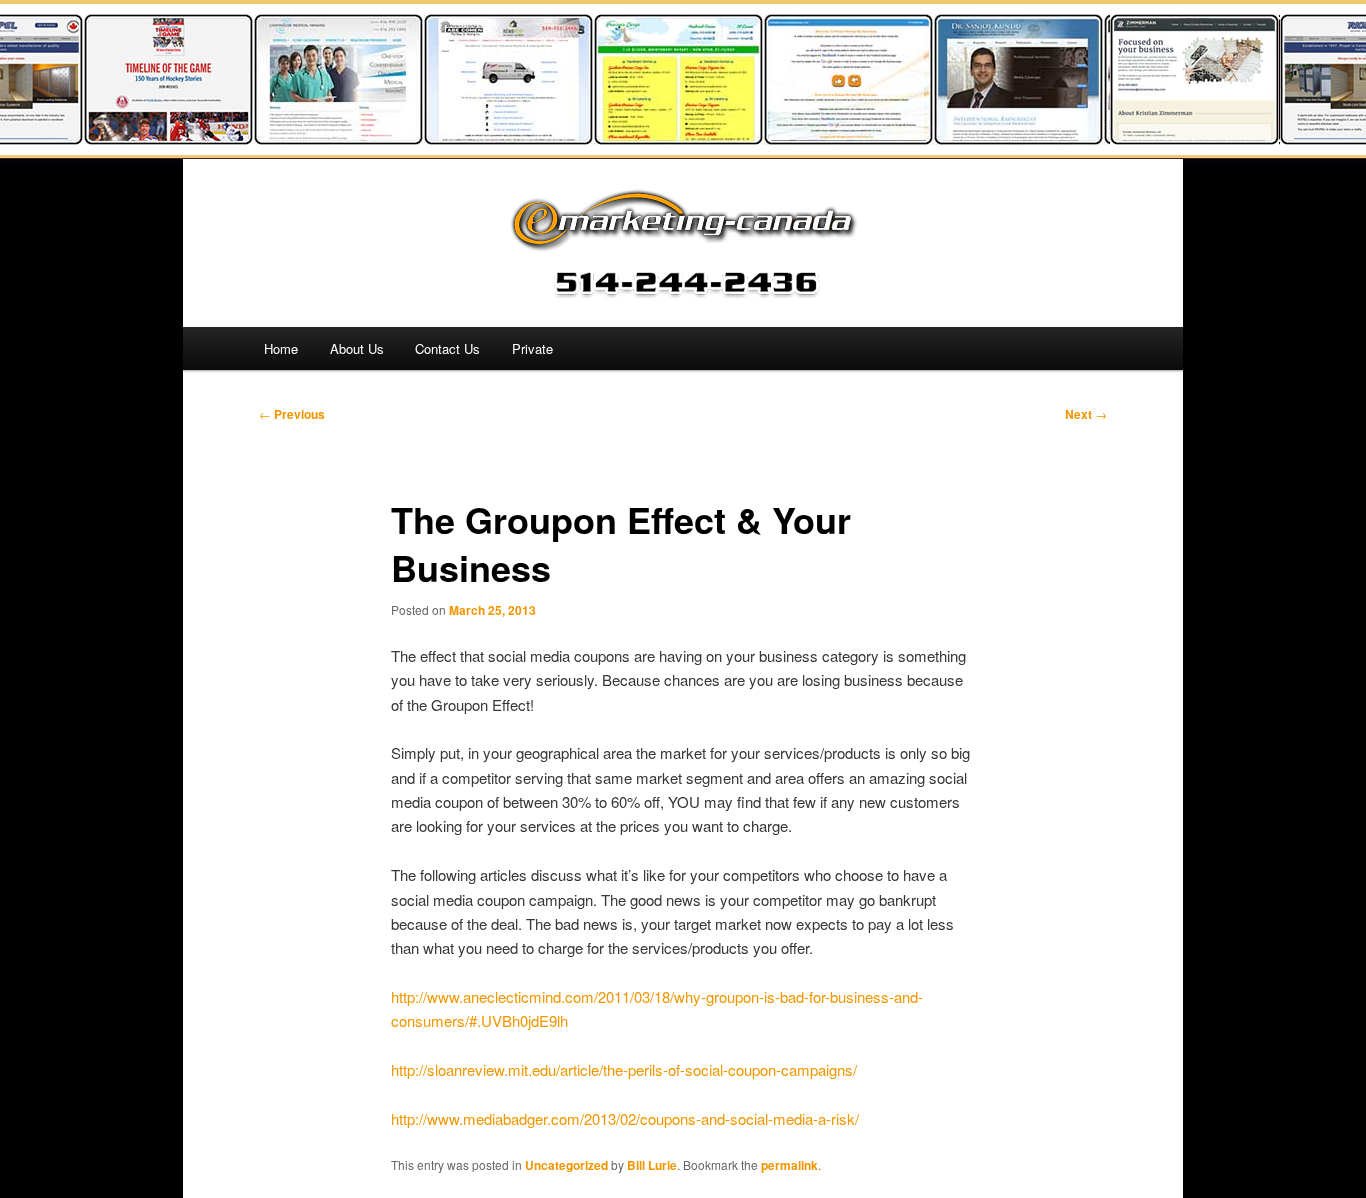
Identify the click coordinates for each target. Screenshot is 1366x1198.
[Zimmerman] (1182, 138)
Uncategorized (566, 1165)
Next (1086, 414)
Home (281, 348)
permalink (789, 1165)
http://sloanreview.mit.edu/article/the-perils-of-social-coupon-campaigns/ (624, 1069)
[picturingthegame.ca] (156, 138)
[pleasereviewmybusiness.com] (836, 138)
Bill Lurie (652, 1165)
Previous (292, 414)
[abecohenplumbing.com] (496, 138)
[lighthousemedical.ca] (326, 138)
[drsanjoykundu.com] (1006, 138)
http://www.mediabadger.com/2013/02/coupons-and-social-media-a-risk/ (625, 1118)
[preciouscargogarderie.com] (666, 138)
